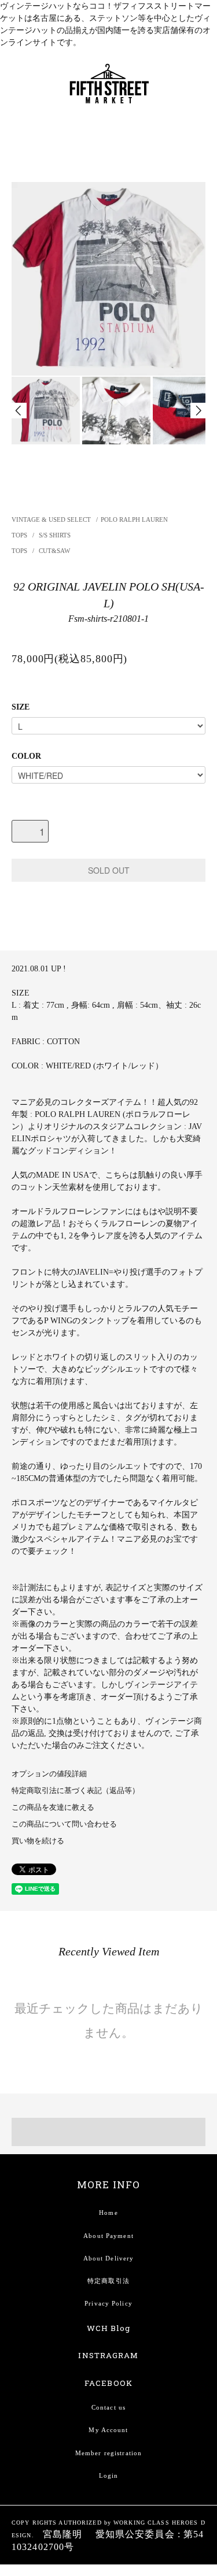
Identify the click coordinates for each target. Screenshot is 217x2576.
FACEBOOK (108, 2383)
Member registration (108, 2453)
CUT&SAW (54, 551)
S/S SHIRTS (55, 535)
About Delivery (109, 2258)
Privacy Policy (108, 2303)
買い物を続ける (38, 1841)
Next (198, 411)
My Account (108, 2430)
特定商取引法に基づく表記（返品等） (76, 1791)
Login (109, 2475)
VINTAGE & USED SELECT (51, 519)
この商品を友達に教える (53, 1807)
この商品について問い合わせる (64, 1824)
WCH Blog (109, 2328)
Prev (19, 411)
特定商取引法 (108, 2281)
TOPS (20, 535)
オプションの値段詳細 (49, 1774)
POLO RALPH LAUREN (134, 519)
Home (108, 2213)
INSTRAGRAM (108, 2355)
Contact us (108, 2407)
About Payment (108, 2236)
